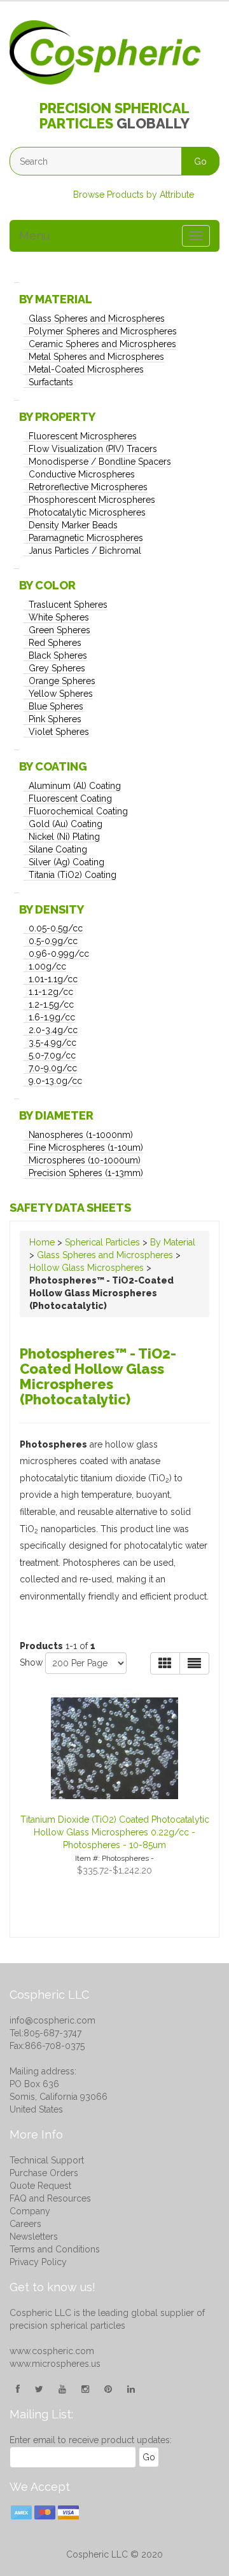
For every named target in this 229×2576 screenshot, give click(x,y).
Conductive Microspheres (82, 474)
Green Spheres (59, 630)
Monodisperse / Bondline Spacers (100, 462)
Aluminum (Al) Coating (75, 786)
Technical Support (47, 2160)
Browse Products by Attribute (134, 195)
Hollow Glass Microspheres (87, 1268)
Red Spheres (55, 643)
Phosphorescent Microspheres (92, 500)
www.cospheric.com (52, 2351)
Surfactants (51, 382)
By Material (173, 1242)
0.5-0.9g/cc (53, 941)
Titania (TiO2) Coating (73, 875)
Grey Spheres (57, 668)
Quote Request (40, 2186)
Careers (25, 2224)
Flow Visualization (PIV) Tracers (93, 449)
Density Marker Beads (73, 525)
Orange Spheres (62, 681)
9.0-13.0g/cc (55, 1081)
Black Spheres (58, 655)
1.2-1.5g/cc (51, 1004)
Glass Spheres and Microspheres (97, 319)
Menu (34, 236)
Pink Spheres (55, 719)
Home (42, 1242)
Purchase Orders (44, 2173)
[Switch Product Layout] (194, 1663)
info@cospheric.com (52, 2020)
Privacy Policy (38, 2262)
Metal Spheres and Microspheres (96, 357)
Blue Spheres (56, 706)
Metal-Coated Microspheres (86, 369)
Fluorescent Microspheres (83, 436)
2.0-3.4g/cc (53, 1030)
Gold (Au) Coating (66, 824)
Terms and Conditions (55, 2249)
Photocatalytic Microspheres (87, 512)
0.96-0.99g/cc (59, 954)
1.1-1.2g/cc (51, 992)
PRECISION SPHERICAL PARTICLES (114, 116)
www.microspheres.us (55, 2364)
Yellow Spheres (61, 694)
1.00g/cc (47, 966)
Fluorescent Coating (70, 798)
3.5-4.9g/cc (52, 1043)
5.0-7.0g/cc (52, 1055)
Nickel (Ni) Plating (64, 837)
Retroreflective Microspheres (88, 487)
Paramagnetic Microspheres (86, 538)
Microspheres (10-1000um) (85, 1160)
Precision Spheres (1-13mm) (86, 1173)
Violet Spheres (59, 732)
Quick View (107, 1697)
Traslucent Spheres (68, 605)
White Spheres (59, 617)
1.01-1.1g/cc (53, 979)
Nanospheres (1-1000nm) (81, 1135)
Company (30, 2211)
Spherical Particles (102, 1242)
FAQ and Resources (50, 2198)
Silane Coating (58, 849)
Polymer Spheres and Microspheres (103, 331)
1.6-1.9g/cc (52, 1017)
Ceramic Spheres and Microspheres (102, 344)
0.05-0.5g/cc (56, 928)
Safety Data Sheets (70, 1208)
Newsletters (34, 2237)
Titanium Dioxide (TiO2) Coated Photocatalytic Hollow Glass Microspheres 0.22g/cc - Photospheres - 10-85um (115, 1832)
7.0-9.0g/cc (53, 1068)
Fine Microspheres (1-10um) (86, 1148)
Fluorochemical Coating (78, 811)
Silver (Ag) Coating (66, 862)
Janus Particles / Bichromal (85, 551)
